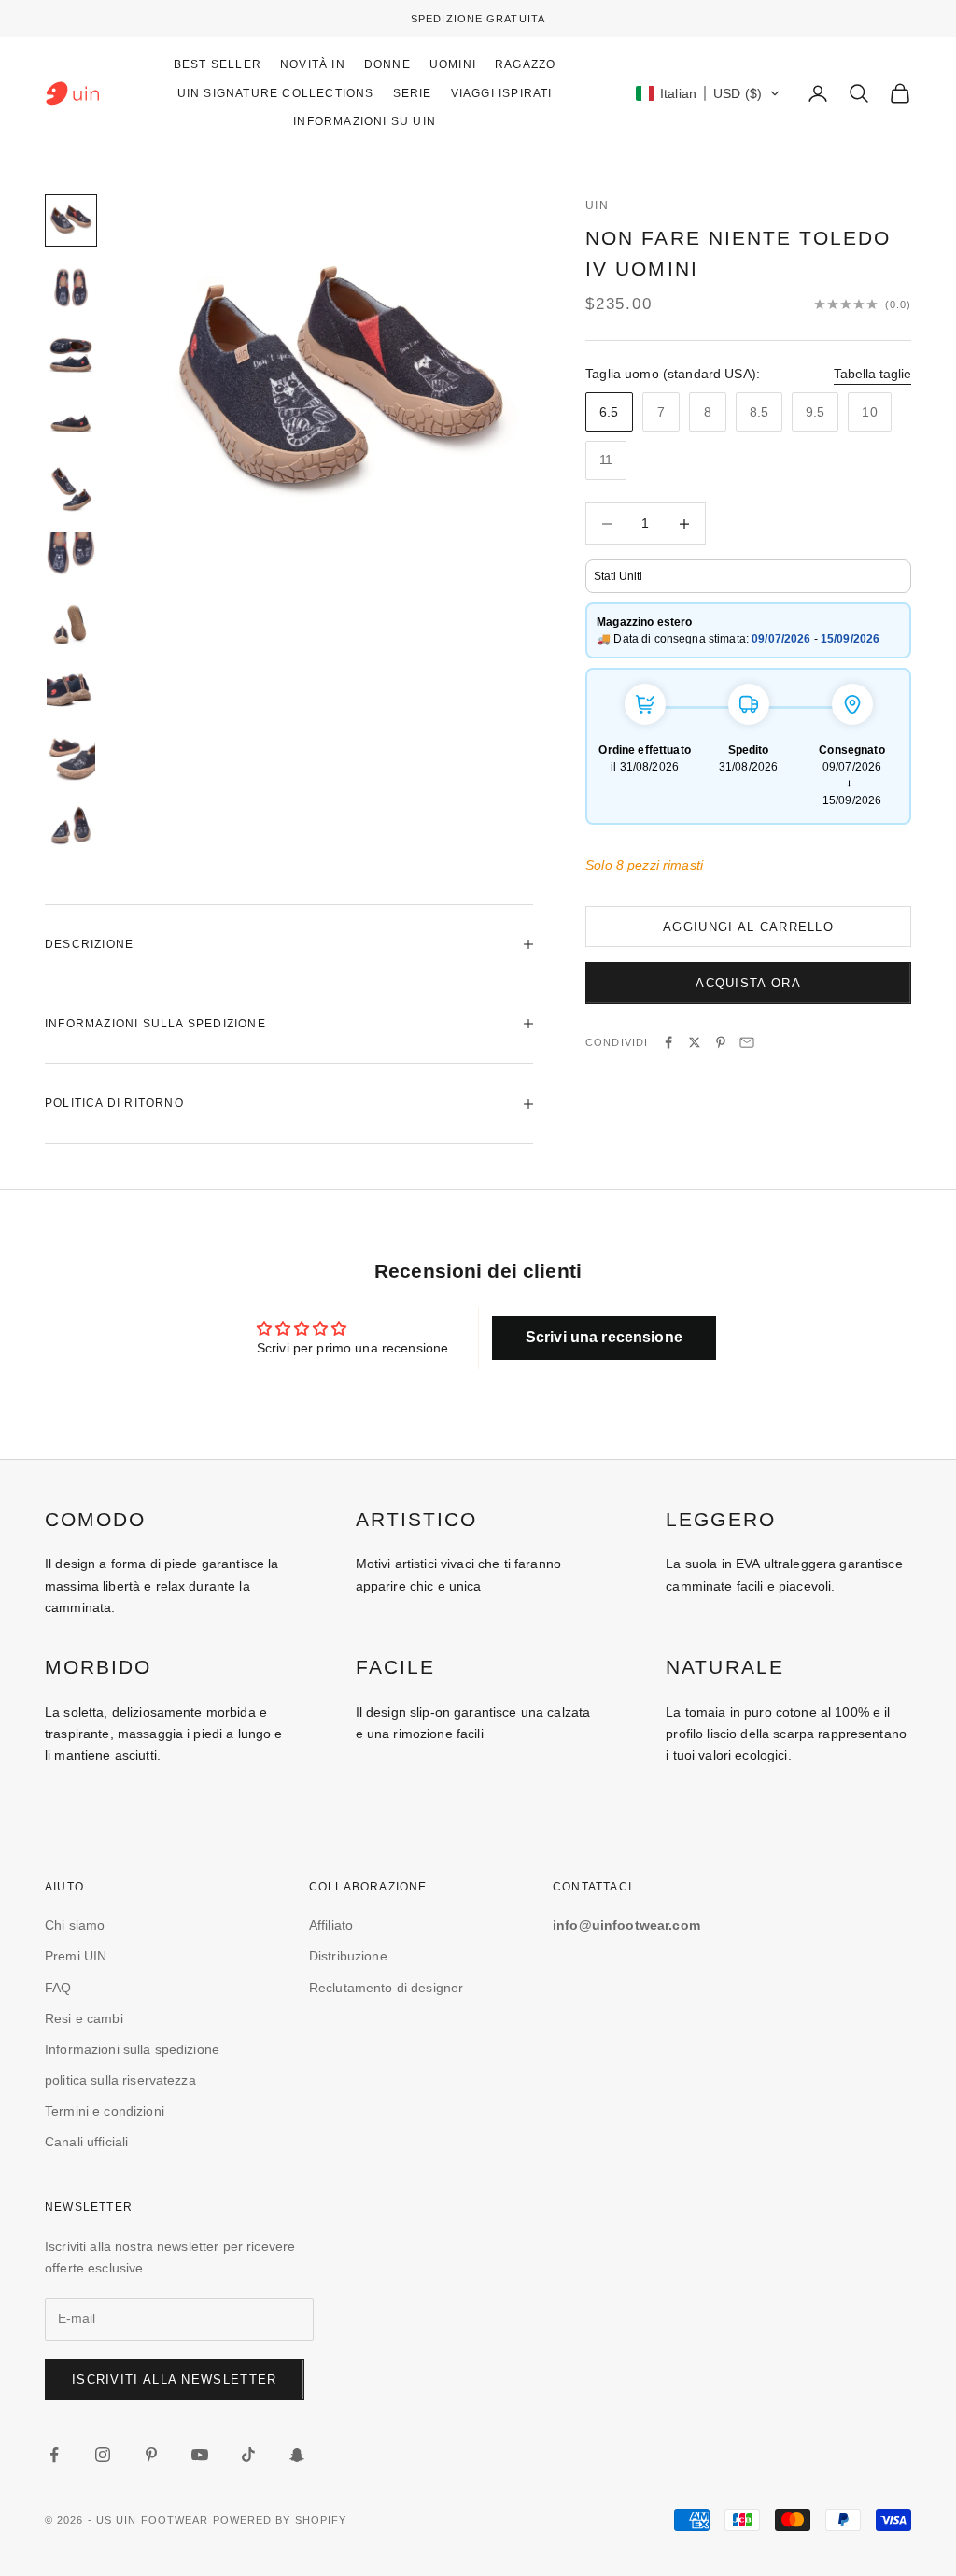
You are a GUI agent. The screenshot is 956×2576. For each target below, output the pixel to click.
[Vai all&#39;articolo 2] (71, 288)
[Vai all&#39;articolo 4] (71, 422)
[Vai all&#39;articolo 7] (71, 624)
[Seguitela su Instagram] (103, 2455)
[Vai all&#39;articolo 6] (71, 557)
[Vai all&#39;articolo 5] (71, 489)
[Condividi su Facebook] (668, 1042)
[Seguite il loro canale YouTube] (200, 2455)
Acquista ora (748, 983)
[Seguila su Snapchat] (297, 2455)
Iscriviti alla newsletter (175, 2379)
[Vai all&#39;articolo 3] (71, 355)
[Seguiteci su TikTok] (248, 2455)
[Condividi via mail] (747, 1042)
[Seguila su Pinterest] (151, 2455)
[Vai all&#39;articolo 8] (71, 691)
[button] (708, 93)
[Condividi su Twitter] (695, 1042)
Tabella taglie (872, 374)
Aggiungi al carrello (748, 927)
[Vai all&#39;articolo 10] (71, 826)
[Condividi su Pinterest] (721, 1042)
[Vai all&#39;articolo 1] (71, 220)
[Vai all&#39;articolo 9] (71, 758)
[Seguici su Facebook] (54, 2455)
